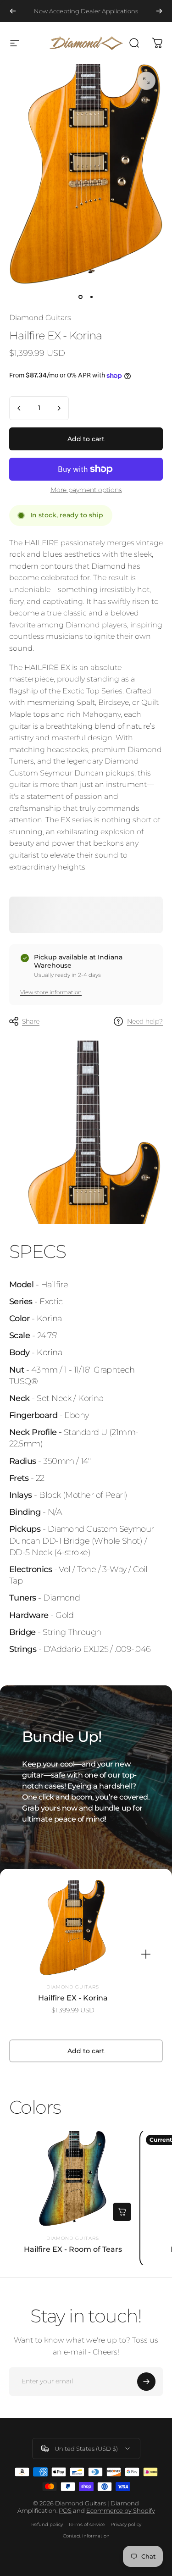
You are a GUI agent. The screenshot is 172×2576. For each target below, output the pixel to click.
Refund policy (47, 2524)
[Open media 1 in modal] (146, 81)
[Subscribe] (146, 2382)
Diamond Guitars (40, 318)
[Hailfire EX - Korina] (73, 1928)
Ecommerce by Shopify (121, 2510)
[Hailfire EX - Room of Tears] (73, 2179)
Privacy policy (126, 2524)
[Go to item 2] (92, 297)
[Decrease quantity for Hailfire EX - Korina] (19, 408)
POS (65, 2510)
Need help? (145, 1022)
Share (31, 1021)
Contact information (86, 2536)
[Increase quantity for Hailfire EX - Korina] (59, 408)
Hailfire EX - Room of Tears (73, 2249)
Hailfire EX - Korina (73, 1998)
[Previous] (13, 11)
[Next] (159, 11)
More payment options (86, 490)
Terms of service (87, 2524)
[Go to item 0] (81, 297)
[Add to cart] (122, 2212)
